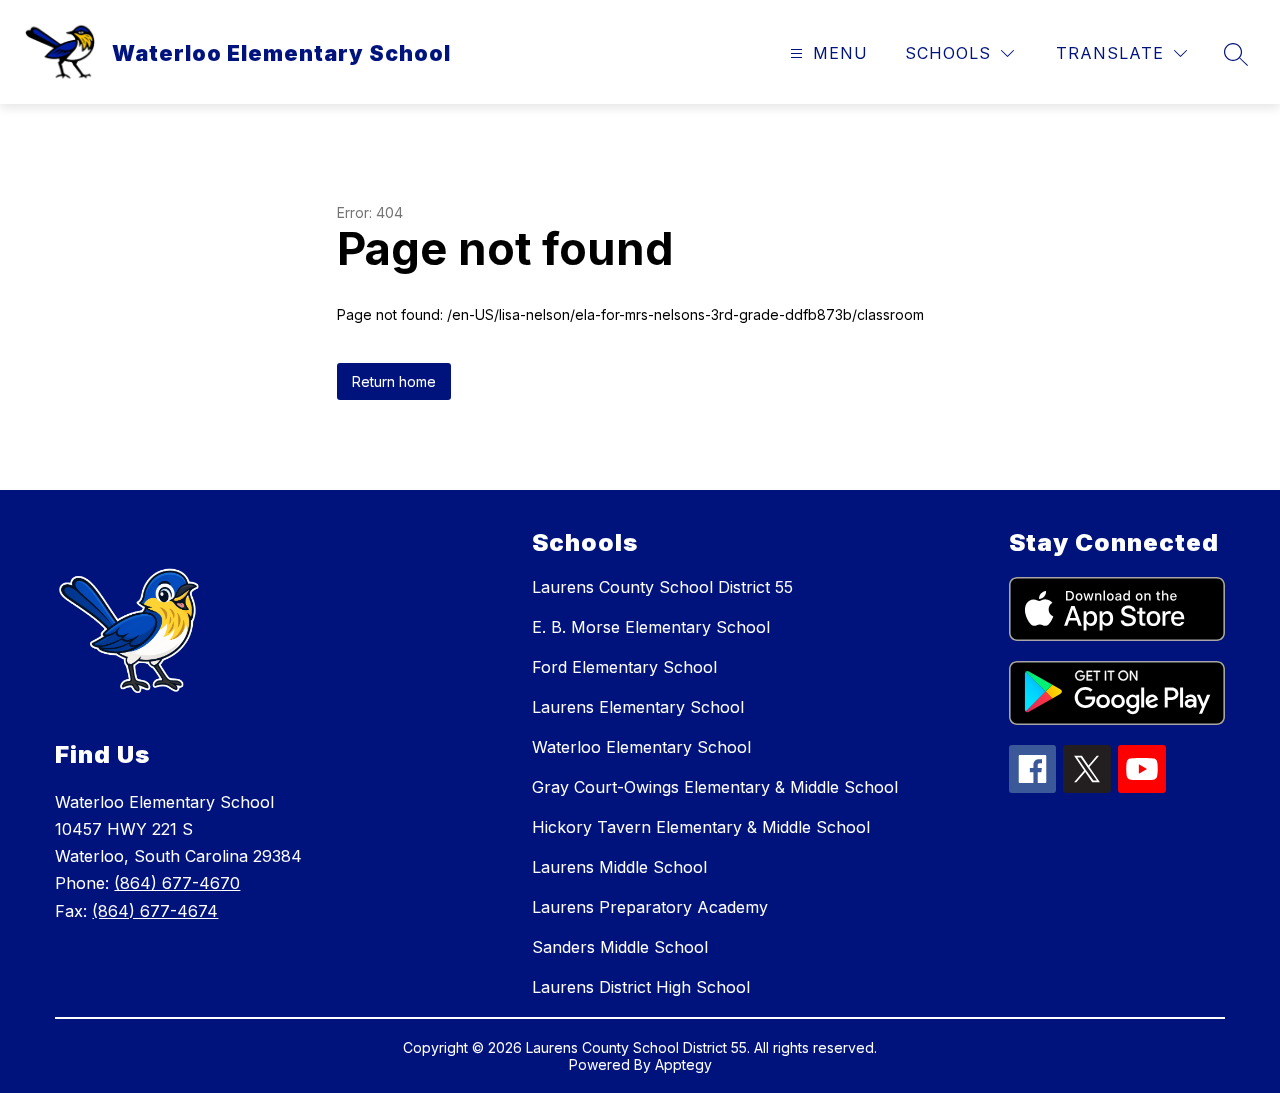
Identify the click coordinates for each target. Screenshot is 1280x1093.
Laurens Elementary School (638, 707)
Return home (394, 381)
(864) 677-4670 (177, 883)
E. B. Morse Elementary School (651, 627)
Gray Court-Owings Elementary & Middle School (715, 787)
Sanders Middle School (620, 947)
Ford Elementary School (624, 667)
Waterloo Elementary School (641, 747)
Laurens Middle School (619, 867)
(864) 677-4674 (155, 911)
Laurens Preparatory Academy (650, 907)
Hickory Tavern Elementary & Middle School (701, 827)
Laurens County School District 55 (662, 587)
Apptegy (683, 1064)
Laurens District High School (641, 987)
